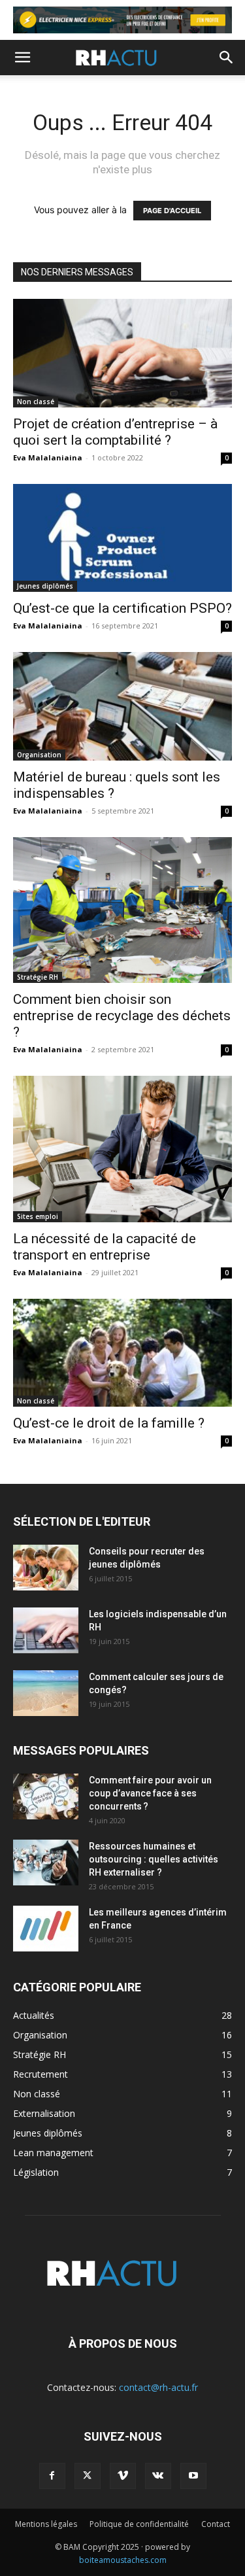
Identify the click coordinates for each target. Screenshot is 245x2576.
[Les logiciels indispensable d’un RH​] (46, 1630)
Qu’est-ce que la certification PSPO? (122, 608)
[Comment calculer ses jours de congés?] (46, 1693)
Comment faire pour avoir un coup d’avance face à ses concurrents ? (150, 1793)
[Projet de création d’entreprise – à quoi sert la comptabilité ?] (122, 353)
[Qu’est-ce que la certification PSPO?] (122, 538)
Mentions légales (46, 2524)
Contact (216, 2524)
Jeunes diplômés (45, 586)
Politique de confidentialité (139, 2524)
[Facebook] (52, 2476)
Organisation (39, 755)
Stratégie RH (38, 977)
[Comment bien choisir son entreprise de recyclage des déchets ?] (122, 910)
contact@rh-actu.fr (158, 2387)
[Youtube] (193, 2476)
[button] (22, 58)
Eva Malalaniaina (48, 457)
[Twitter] (88, 2476)
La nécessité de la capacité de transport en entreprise (105, 1247)
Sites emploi (38, 1216)
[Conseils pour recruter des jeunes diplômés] (46, 1568)
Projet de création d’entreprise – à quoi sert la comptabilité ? (115, 432)
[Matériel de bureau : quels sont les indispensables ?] (122, 706)
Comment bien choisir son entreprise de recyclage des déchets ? (122, 1016)
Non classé (36, 402)
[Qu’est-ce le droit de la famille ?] (122, 1353)
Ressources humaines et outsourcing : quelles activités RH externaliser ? (154, 1859)
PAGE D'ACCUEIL (172, 211)
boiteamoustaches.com (123, 2560)
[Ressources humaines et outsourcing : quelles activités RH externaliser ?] (46, 1863)
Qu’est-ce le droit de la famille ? (109, 1423)
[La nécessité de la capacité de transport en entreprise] (122, 1149)
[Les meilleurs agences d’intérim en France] (46, 1929)
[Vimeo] (123, 2476)
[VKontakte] (158, 2476)
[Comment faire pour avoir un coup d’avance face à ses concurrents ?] (46, 1796)
